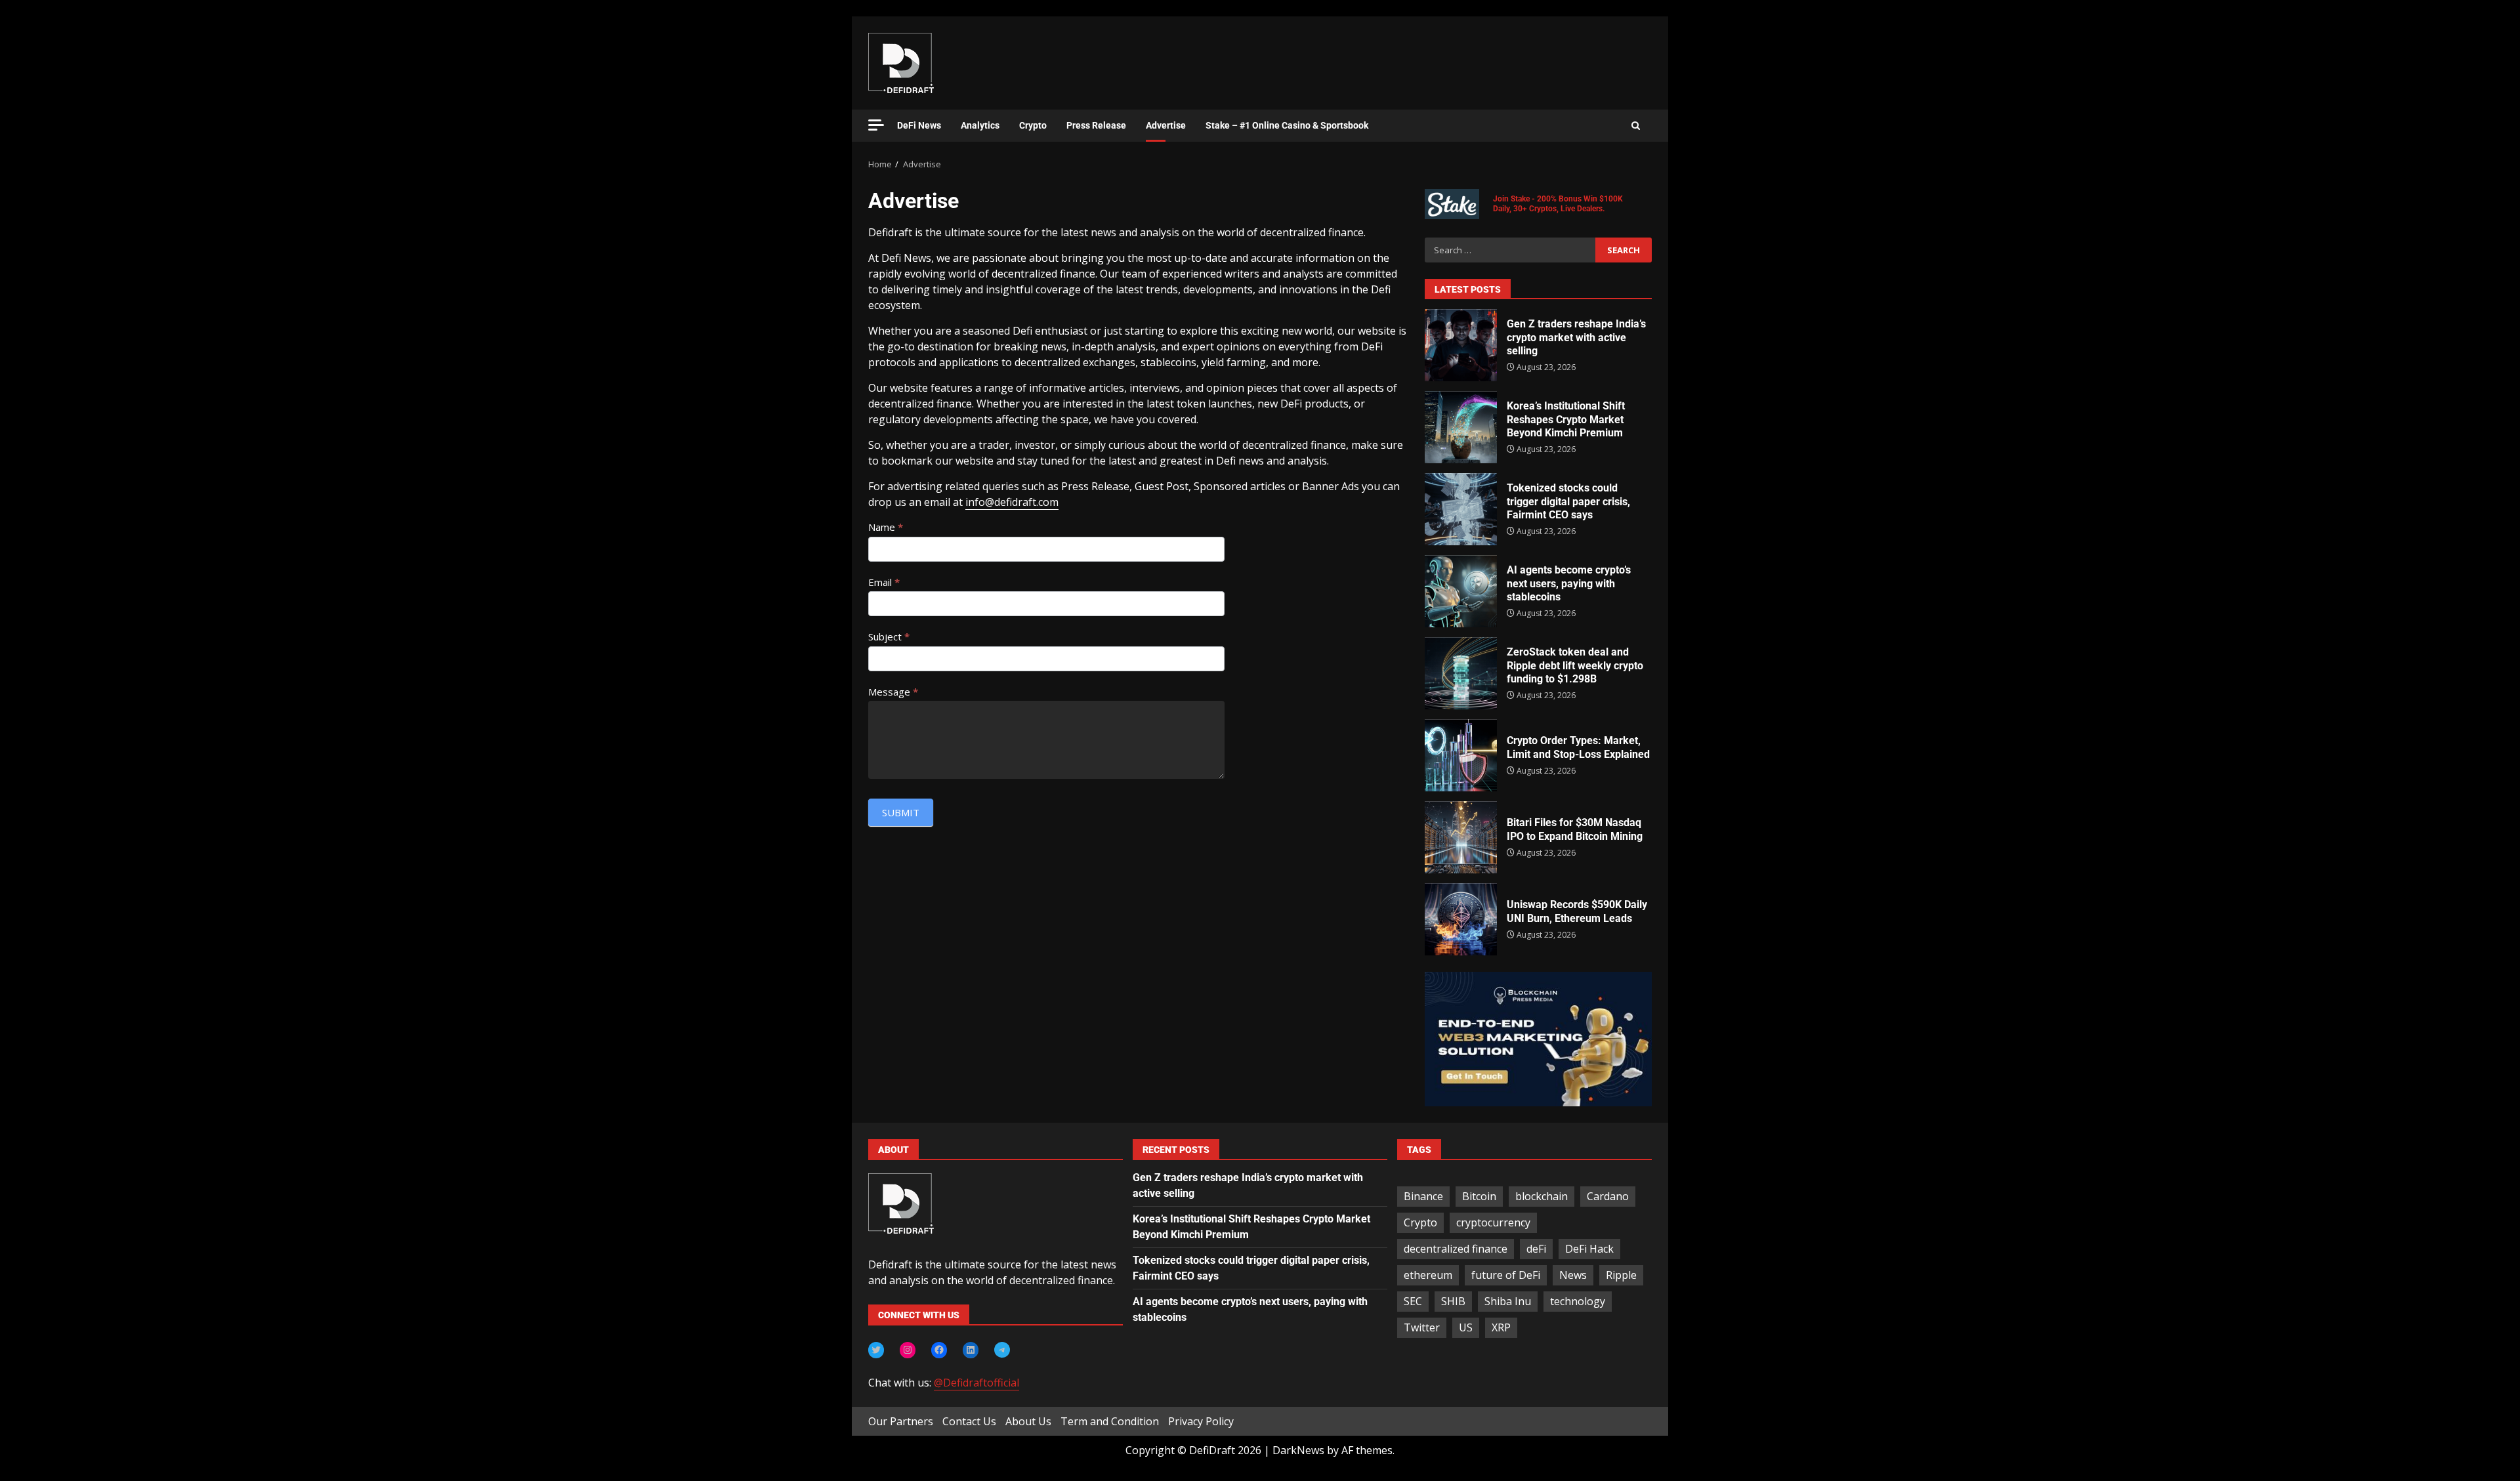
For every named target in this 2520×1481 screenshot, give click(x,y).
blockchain (1542, 1196)
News (1573, 1275)
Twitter (1422, 1327)
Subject (889, 636)
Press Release (1096, 125)
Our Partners (901, 1421)
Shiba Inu (1508, 1301)
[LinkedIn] (971, 1350)
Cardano (1608, 1196)
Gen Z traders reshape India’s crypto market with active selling (1461, 345)
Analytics (980, 125)
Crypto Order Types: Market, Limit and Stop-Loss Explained (1461, 755)
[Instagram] (908, 1350)
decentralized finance (1456, 1249)
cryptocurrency (1493, 1222)
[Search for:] (1510, 250)
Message (893, 692)
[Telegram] (1002, 1350)
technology (1578, 1301)
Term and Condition (1110, 1421)
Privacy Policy (1201, 1421)
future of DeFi (1506, 1275)
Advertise (1166, 125)
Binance (1423, 1196)
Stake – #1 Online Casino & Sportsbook (1287, 125)
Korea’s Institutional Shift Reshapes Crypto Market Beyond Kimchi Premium (1461, 427)
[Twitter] (876, 1350)
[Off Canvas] (876, 125)
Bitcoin (1479, 1196)
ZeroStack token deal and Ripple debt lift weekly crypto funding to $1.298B (1461, 673)
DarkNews (1298, 1450)
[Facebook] (939, 1350)
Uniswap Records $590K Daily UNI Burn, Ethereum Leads (1461, 919)
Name (886, 527)
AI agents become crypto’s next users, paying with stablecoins (1461, 591)
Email (884, 582)
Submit (901, 812)
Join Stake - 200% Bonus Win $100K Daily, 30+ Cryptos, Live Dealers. (1558, 204)
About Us (1028, 1421)
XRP (1501, 1327)
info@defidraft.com (1012, 502)
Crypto (1033, 125)
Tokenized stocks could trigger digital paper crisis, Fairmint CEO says (1461, 509)
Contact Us (969, 1421)
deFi (1536, 1249)
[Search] (1636, 126)
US (1466, 1327)
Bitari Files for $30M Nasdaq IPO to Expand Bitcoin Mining (1461, 837)
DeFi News (919, 125)
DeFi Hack (1589, 1249)
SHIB (1453, 1301)
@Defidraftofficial (976, 1383)
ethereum (1428, 1275)
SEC (1413, 1301)
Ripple (1621, 1275)
